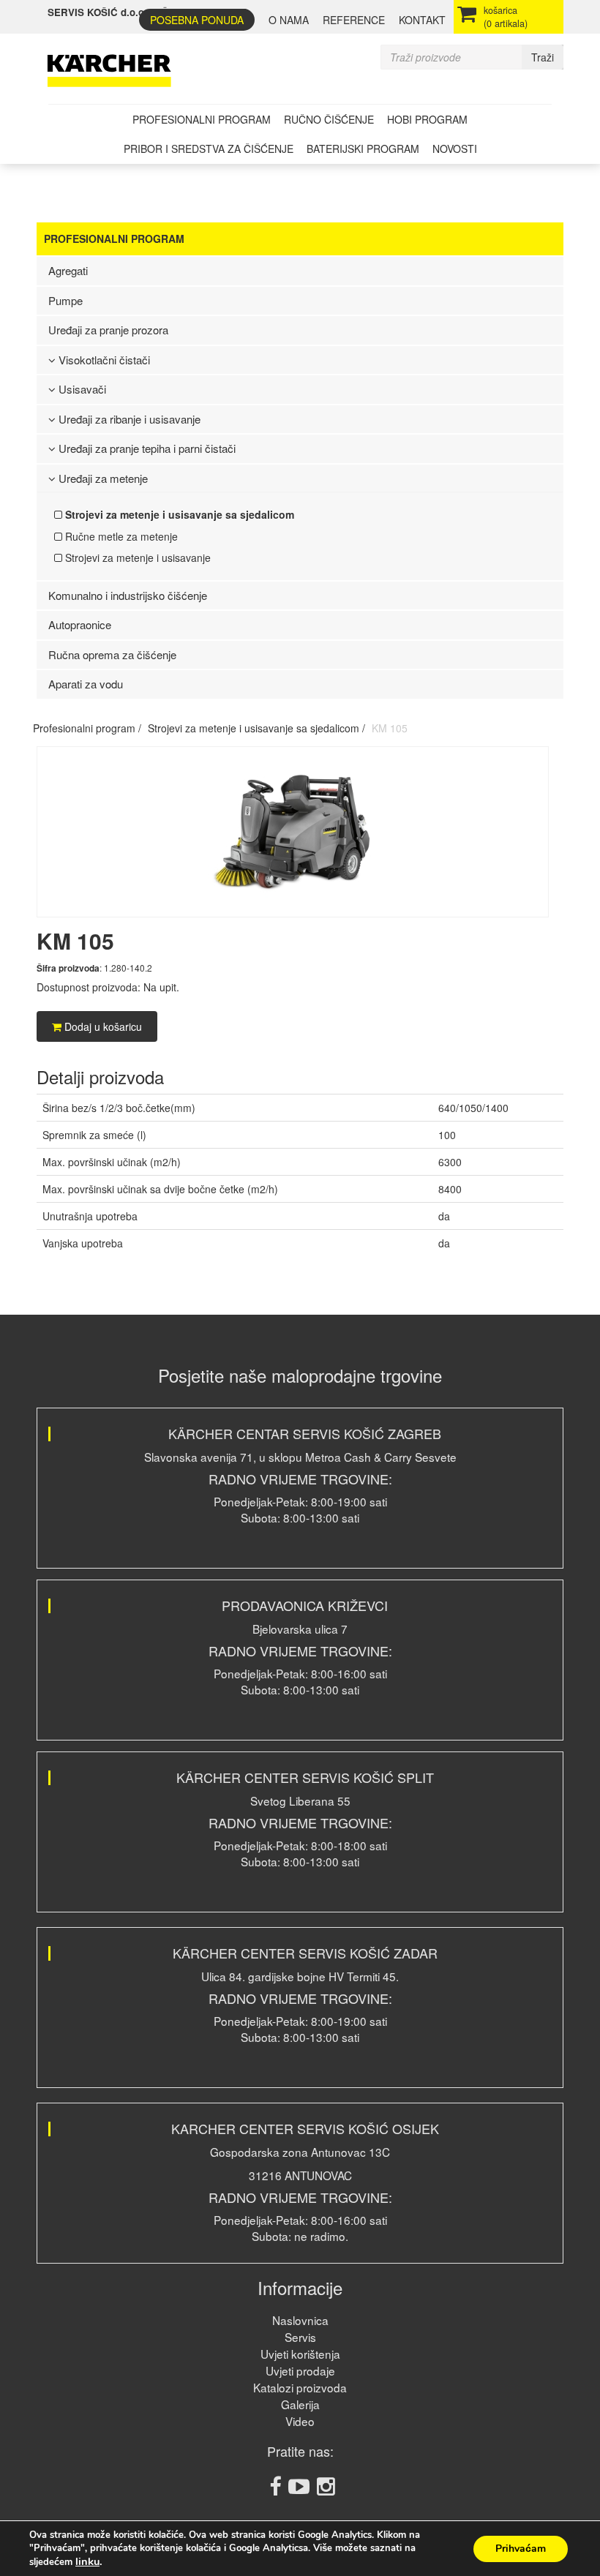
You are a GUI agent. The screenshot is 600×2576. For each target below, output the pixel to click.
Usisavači (81, 389)
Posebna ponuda (197, 20)
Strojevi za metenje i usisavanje (136, 557)
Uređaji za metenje (102, 478)
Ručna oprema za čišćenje (112, 654)
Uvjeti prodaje (300, 2370)
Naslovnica (300, 2320)
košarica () (506, 17)
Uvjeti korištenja (300, 2354)
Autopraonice (80, 624)
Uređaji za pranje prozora (108, 330)
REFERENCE (354, 20)
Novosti (455, 149)
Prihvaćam (521, 2549)
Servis (300, 2337)
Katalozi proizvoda (300, 2387)
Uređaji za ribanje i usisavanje (128, 419)
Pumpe (65, 300)
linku (87, 2561)
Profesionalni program (202, 119)
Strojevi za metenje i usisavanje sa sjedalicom (178, 514)
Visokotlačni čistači (103, 360)
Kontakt (422, 20)
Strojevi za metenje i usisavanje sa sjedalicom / (256, 728)
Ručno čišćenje (329, 119)
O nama (289, 20)
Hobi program (427, 119)
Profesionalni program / (87, 728)
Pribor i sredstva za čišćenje (209, 149)
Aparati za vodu (86, 684)
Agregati (68, 270)
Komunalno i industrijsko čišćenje (128, 595)
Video (300, 2421)
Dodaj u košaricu (102, 1026)
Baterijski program (363, 149)
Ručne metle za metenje (120, 536)
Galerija (300, 2404)
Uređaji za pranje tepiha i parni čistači (146, 448)
